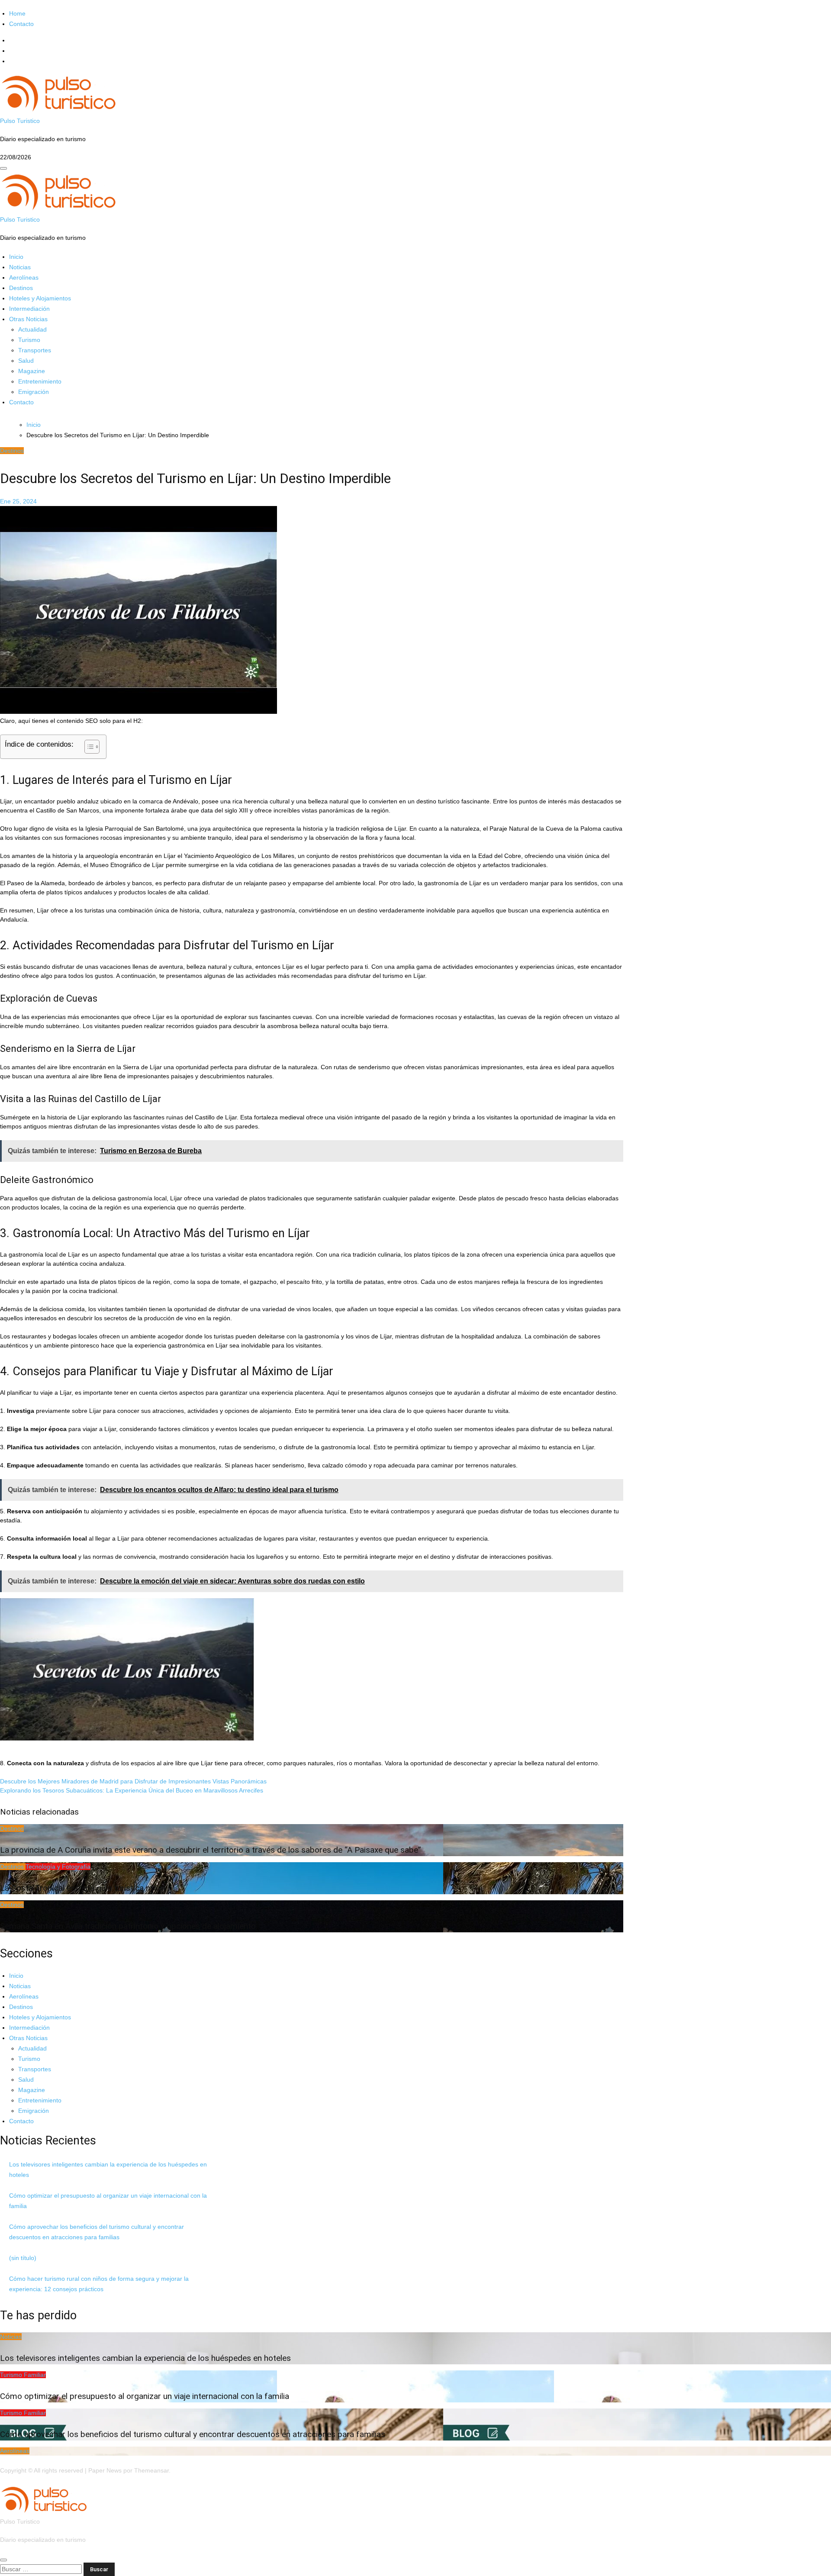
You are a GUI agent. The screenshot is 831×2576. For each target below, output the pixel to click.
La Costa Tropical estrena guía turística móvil (83, 1888)
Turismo (29, 340)
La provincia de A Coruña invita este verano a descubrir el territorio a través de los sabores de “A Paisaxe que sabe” (211, 1850)
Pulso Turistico (20, 121)
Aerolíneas (24, 277)
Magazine (32, 371)
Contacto (21, 24)
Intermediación (29, 309)
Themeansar (151, 2470)
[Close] (3, 2560)
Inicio (16, 257)
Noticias (20, 267)
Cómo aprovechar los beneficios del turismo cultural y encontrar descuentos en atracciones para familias (193, 2434)
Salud (26, 361)
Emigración (34, 392)
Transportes (35, 350)
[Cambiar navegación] (3, 168)
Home (17, 13)
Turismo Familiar (23, 2375)
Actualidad (32, 329)
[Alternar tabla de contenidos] (88, 747)
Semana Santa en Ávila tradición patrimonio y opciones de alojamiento (128, 1926)
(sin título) (23, 2258)
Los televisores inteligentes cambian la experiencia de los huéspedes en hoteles (145, 2358)
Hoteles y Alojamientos (40, 298)
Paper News (105, 2470)
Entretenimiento (40, 381)
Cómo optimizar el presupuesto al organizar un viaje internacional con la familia (145, 2396)
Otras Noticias (28, 319)
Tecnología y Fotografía (58, 1867)
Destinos (21, 288)
